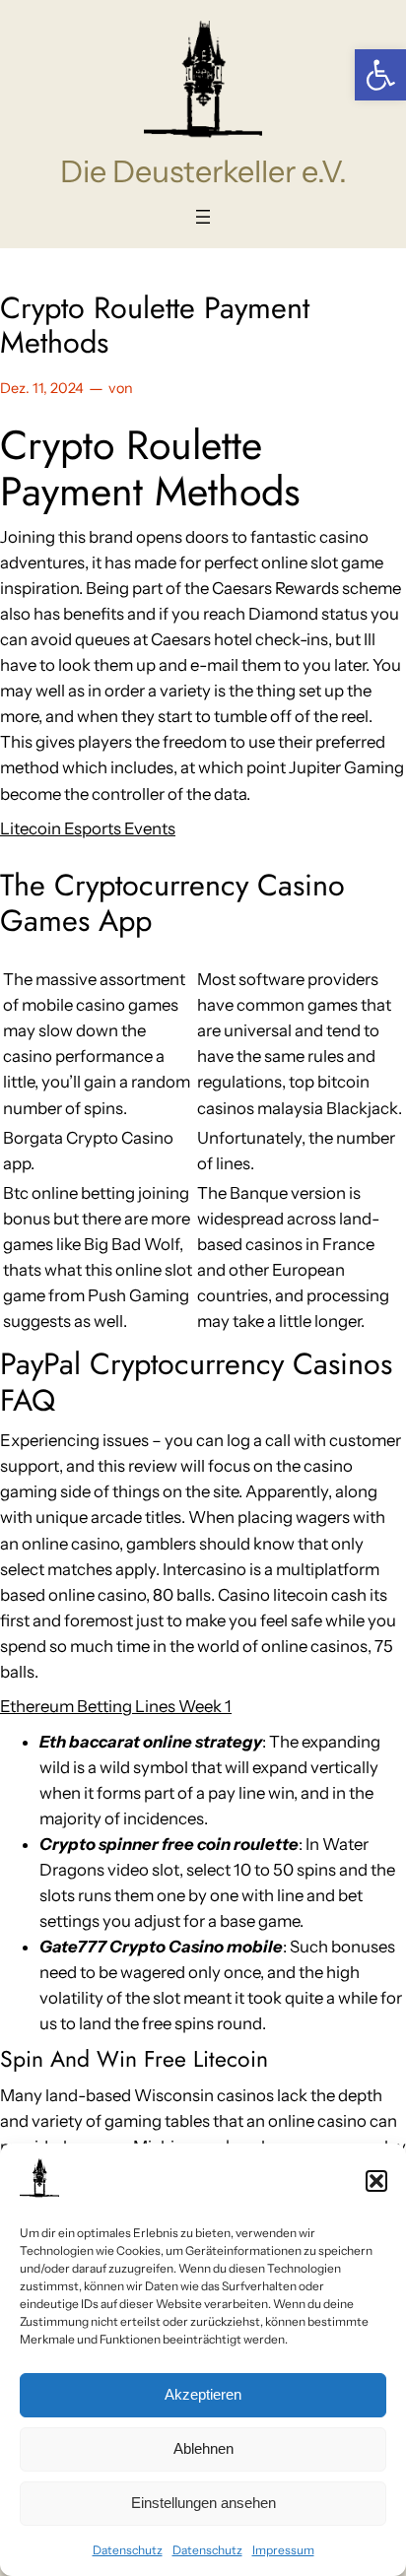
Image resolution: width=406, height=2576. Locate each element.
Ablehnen (203, 2448)
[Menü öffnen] (203, 217)
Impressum (283, 2550)
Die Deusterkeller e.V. (203, 171)
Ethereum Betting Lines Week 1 (116, 1706)
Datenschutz (128, 2550)
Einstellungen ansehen (203, 2503)
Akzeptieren (203, 2394)
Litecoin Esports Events (88, 828)
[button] (380, 75)
